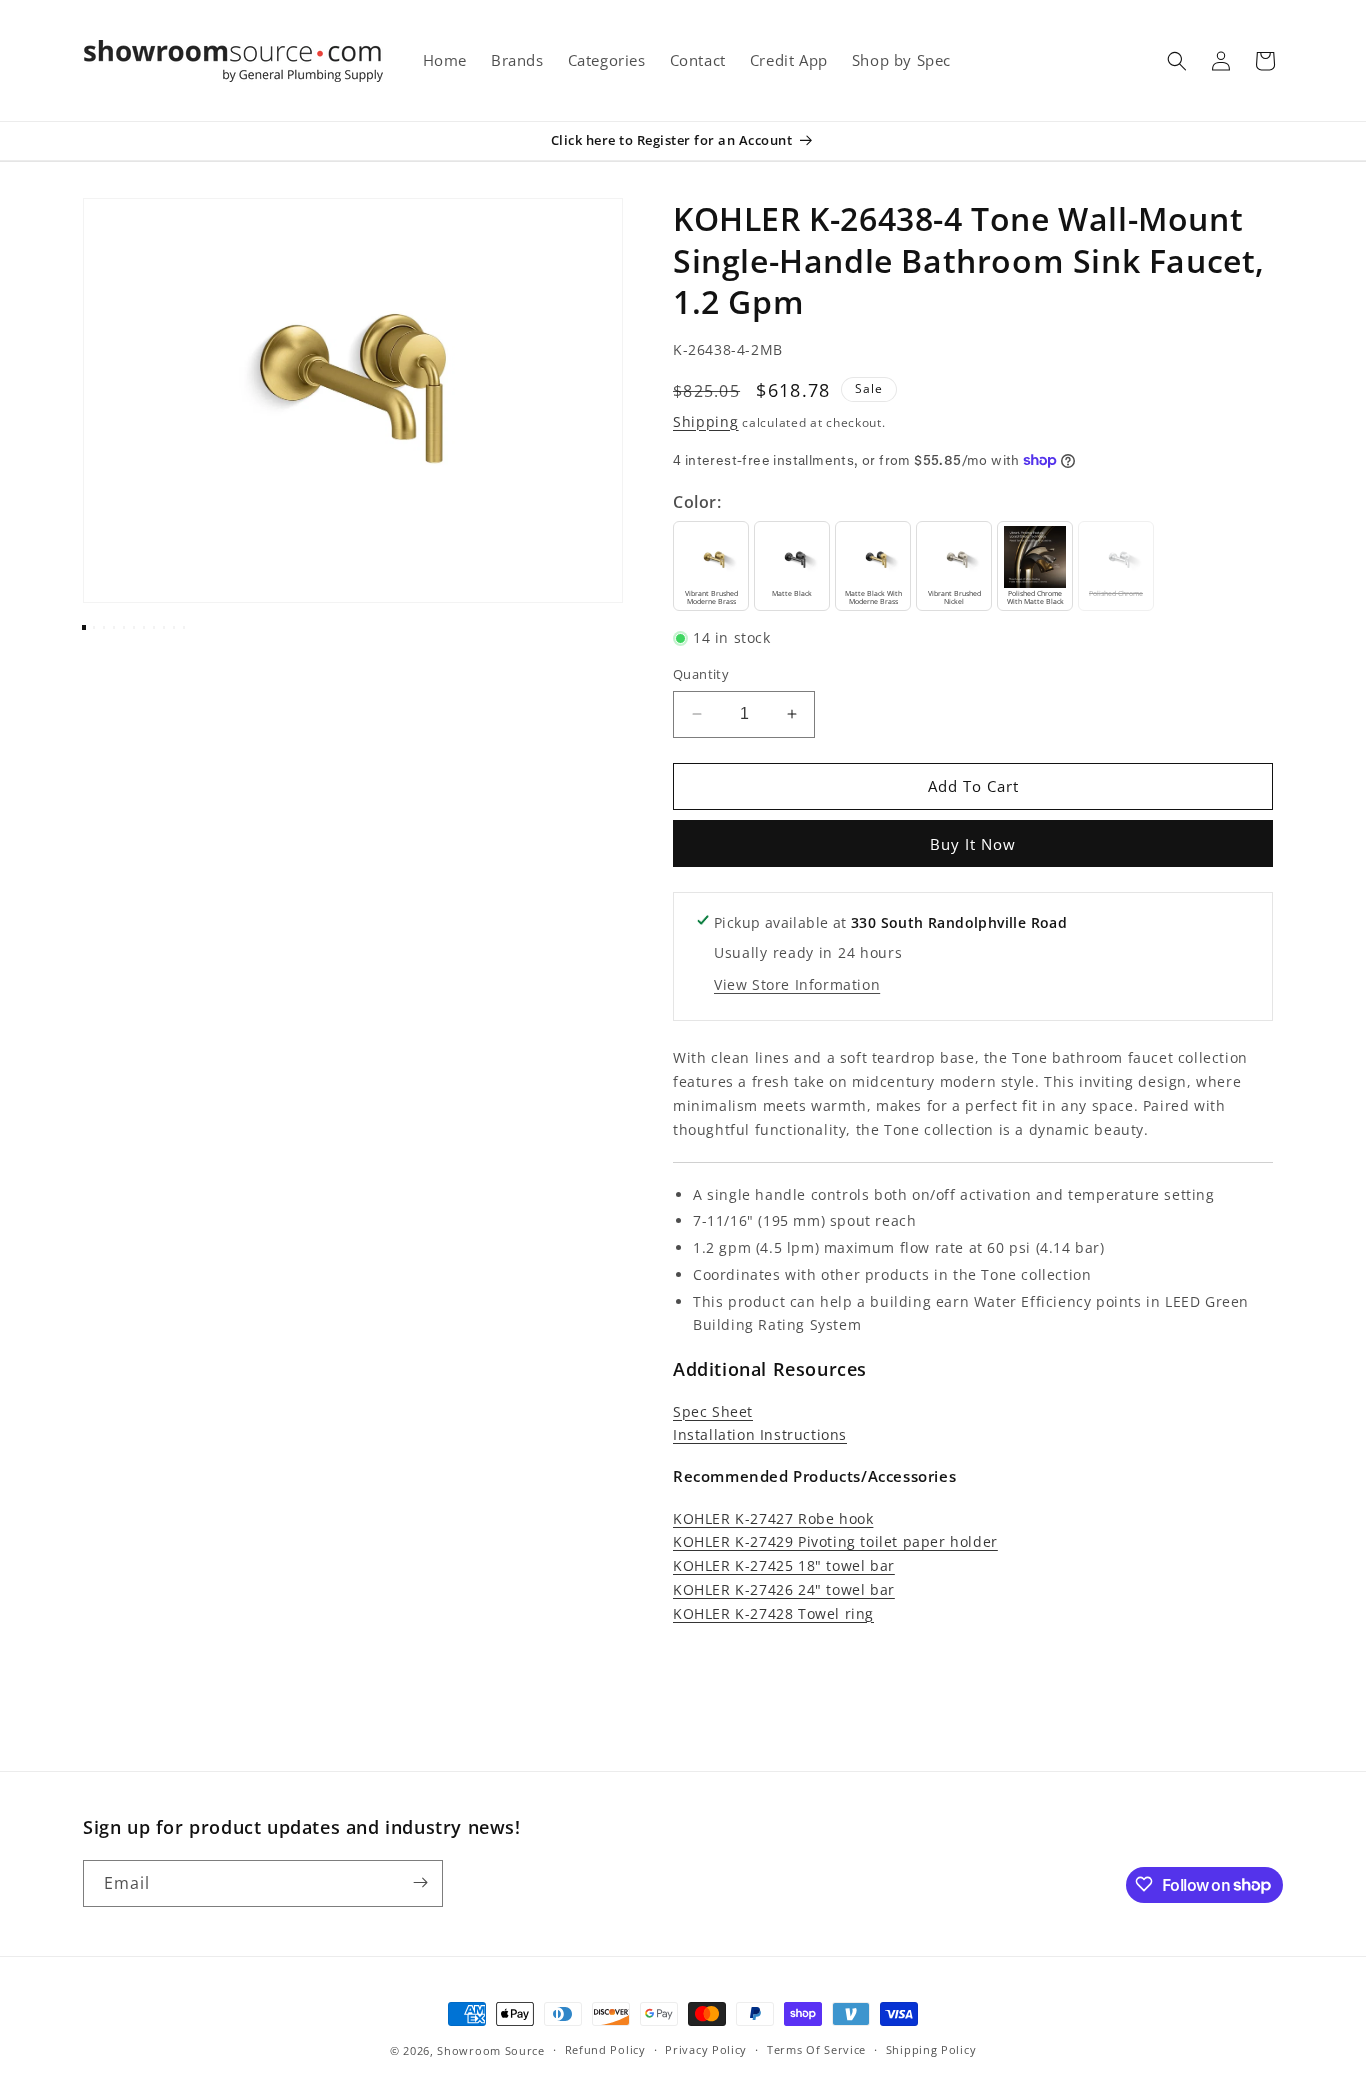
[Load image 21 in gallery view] (134, 628)
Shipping (706, 421)
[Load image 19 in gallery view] (114, 628)
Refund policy (605, 2050)
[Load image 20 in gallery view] (124, 628)
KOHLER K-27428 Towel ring (773, 1613)
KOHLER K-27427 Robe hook (773, 1518)
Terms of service (816, 2050)
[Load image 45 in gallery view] (154, 628)
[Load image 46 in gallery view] (164, 628)
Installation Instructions (760, 1434)
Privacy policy (706, 2050)
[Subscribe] (420, 1882)
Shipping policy (931, 2050)
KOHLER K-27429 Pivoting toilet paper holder (835, 1541)
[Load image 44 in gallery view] (144, 628)
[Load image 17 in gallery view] (94, 628)
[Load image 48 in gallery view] (184, 628)
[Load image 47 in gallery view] (174, 628)
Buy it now (973, 844)
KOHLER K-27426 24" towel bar (784, 1589)
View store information (797, 984)
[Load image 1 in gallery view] (84, 628)
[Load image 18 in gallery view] (104, 628)
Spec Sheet (713, 1411)
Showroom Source (491, 2050)
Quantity (701, 674)
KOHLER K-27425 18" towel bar (784, 1565)
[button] (1177, 61)
